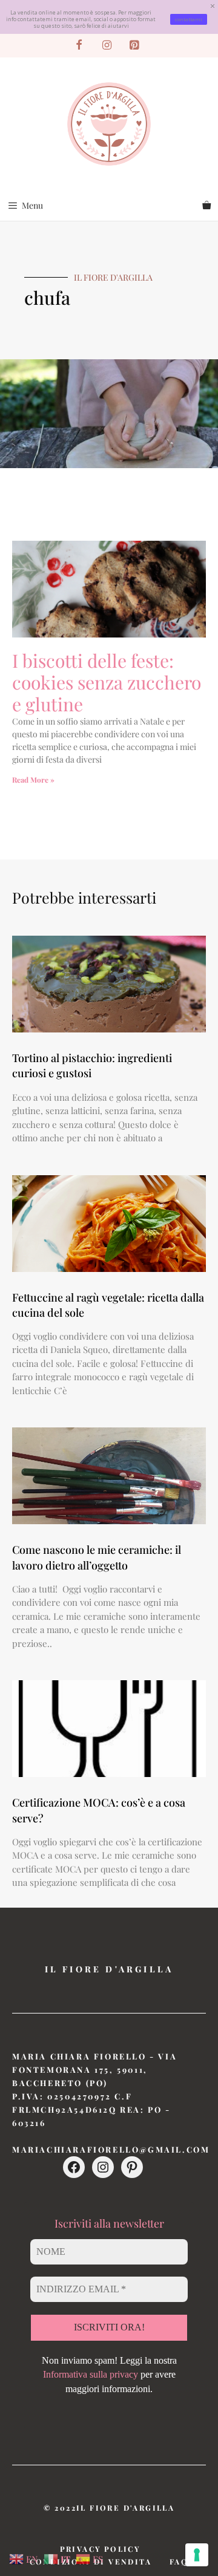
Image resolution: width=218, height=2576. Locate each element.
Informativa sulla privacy (91, 2374)
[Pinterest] (134, 46)
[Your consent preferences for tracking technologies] (197, 2555)
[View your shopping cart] (206, 206)
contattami (189, 19)
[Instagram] (107, 46)
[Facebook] (79, 46)
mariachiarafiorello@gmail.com (111, 2149)
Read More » (33, 780)
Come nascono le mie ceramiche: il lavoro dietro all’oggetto (97, 1557)
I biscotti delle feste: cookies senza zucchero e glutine (107, 682)
